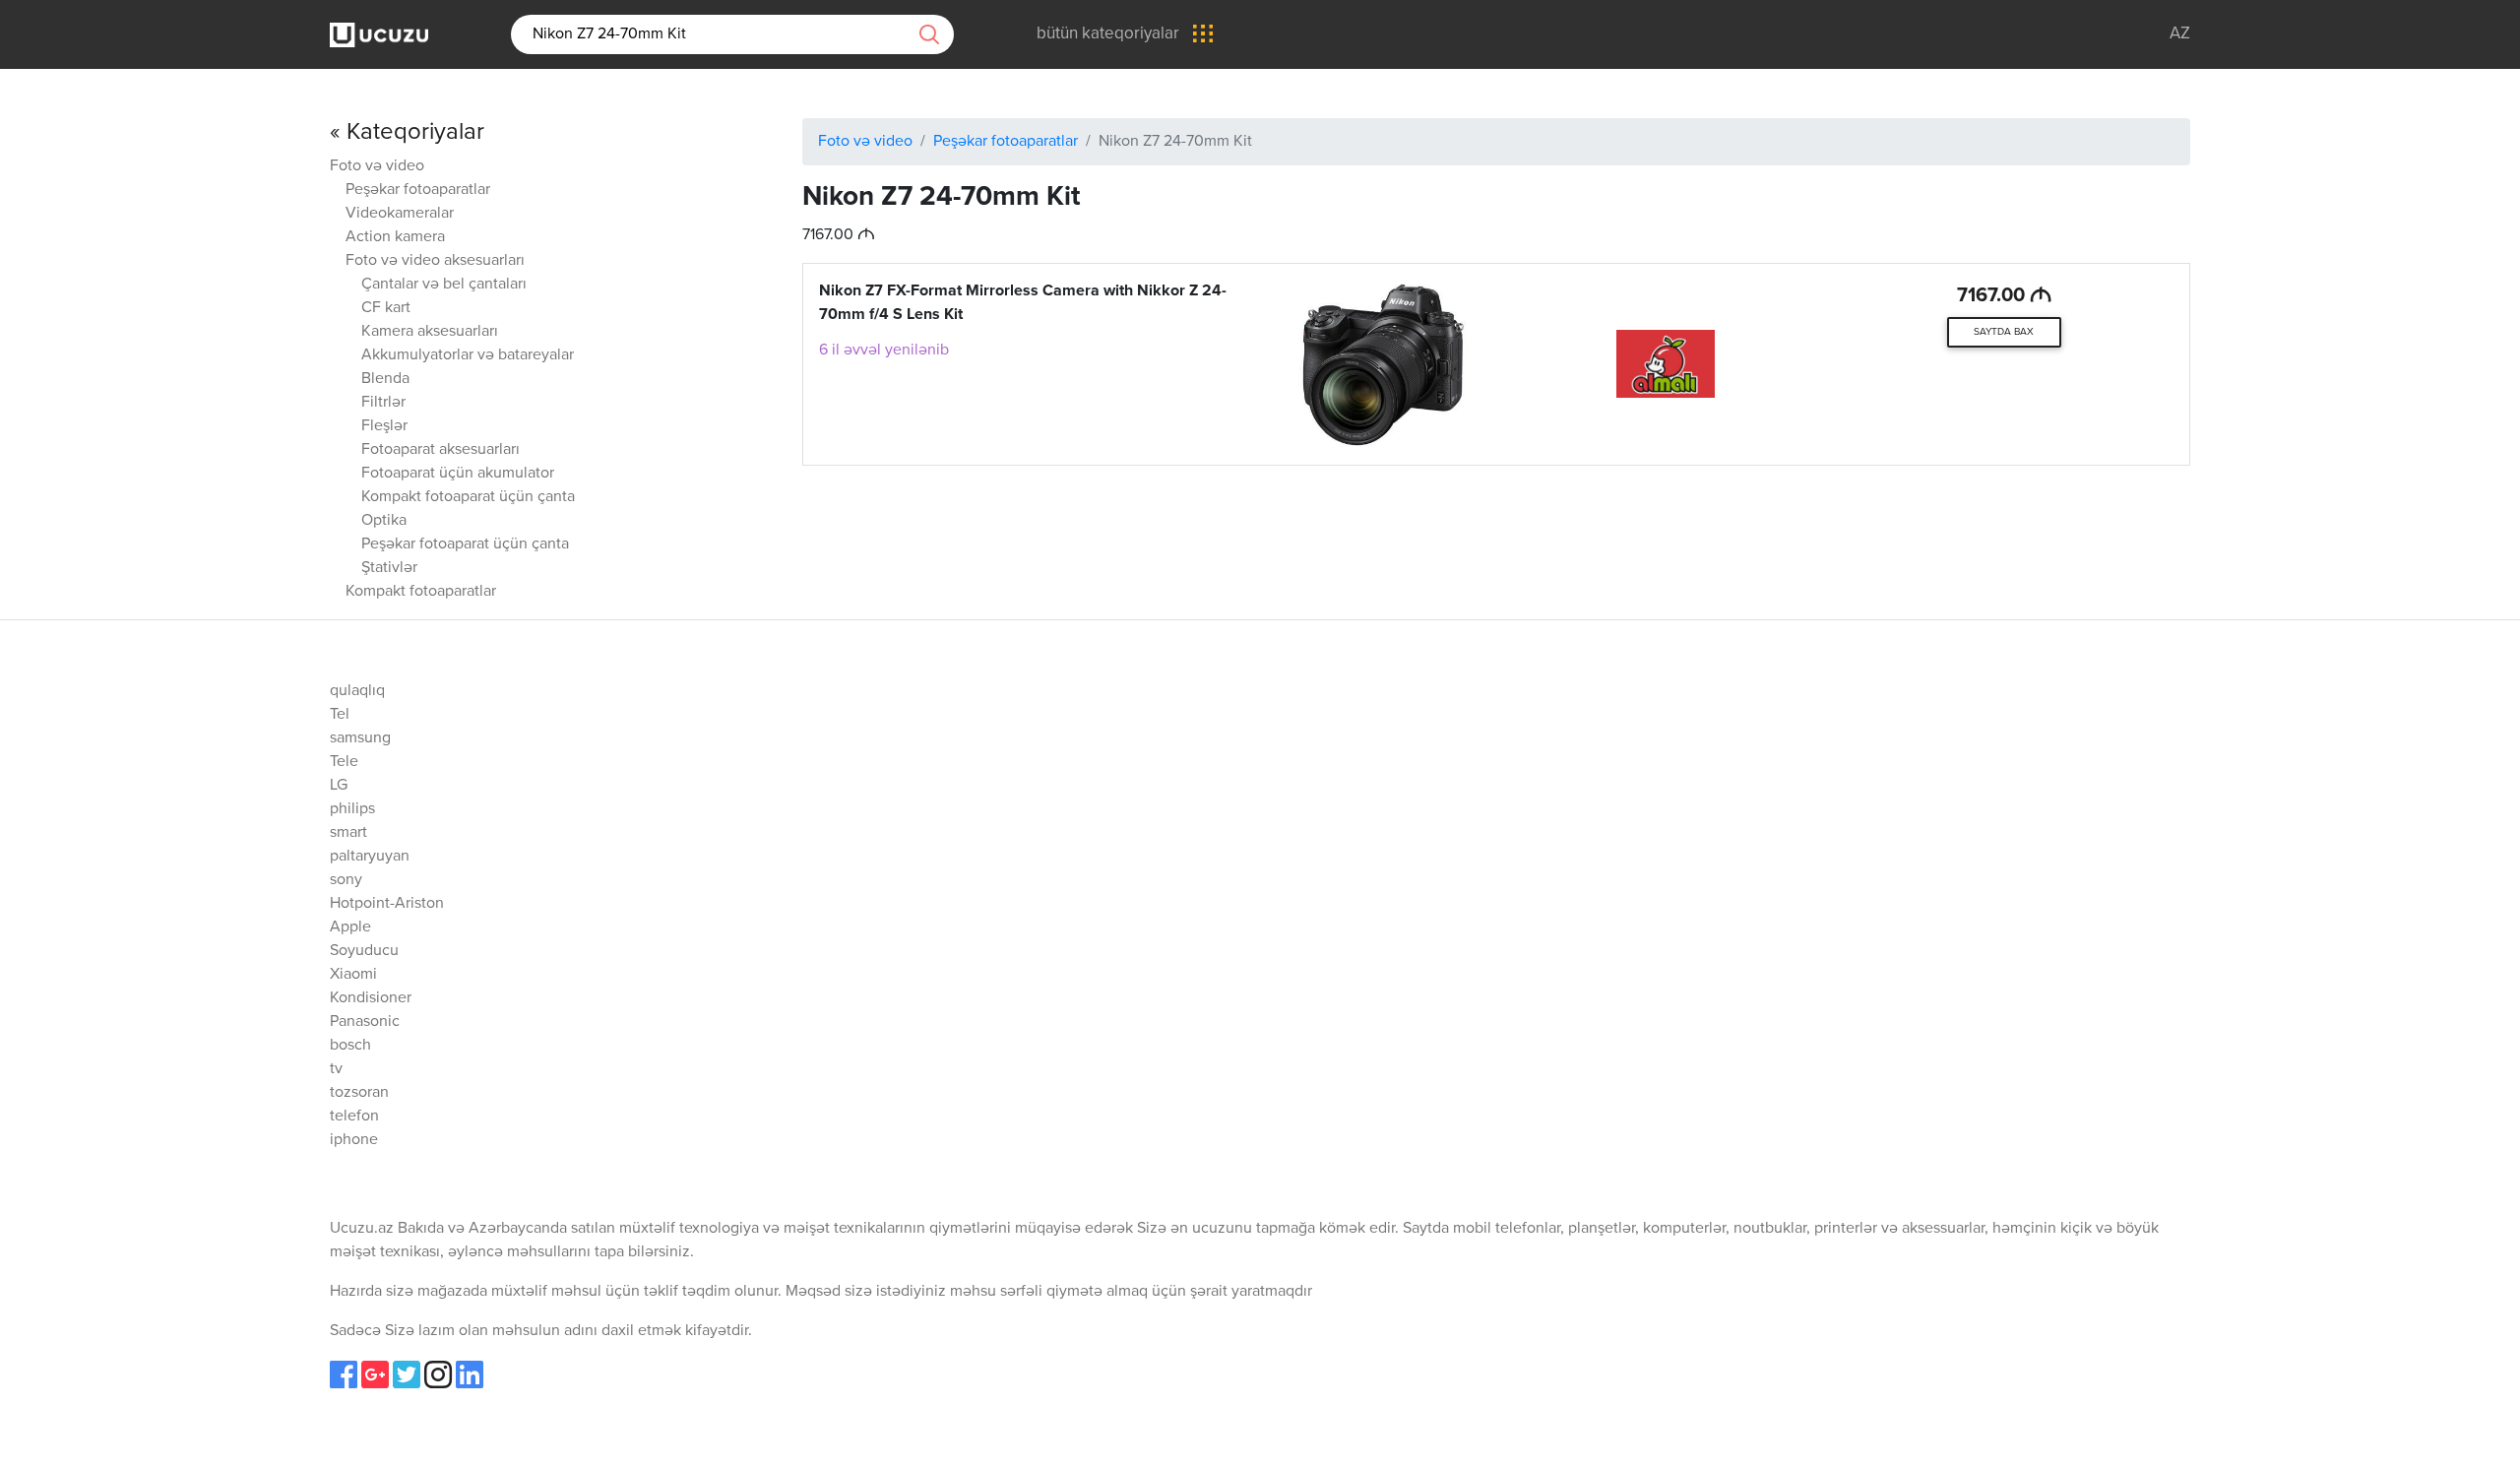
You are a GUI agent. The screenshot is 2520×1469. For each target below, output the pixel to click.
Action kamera (395, 237)
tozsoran (359, 1093)
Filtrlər (383, 403)
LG (339, 786)
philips (352, 809)
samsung (360, 738)
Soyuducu (364, 951)
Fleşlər (384, 426)
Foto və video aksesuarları (435, 261)
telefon (354, 1117)
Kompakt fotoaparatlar (421, 592)
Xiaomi (353, 975)
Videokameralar (400, 214)
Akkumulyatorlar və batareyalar (468, 355)
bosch (350, 1046)
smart (348, 833)
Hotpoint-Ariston (387, 904)
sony (346, 880)
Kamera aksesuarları (430, 332)
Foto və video (377, 166)
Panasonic (365, 1022)
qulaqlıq (357, 691)
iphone (354, 1140)
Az (2180, 34)
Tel (340, 715)
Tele (344, 762)
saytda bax (2004, 332)
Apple (350, 927)
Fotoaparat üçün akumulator (458, 474)
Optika (384, 521)
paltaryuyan (370, 857)
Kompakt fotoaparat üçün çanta (468, 497)
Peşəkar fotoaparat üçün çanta (465, 544)
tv (336, 1069)
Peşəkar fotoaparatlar (418, 190)
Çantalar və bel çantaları (444, 285)
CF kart (386, 308)
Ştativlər (389, 568)
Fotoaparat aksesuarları (441, 450)
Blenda (385, 379)
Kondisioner (371, 998)
